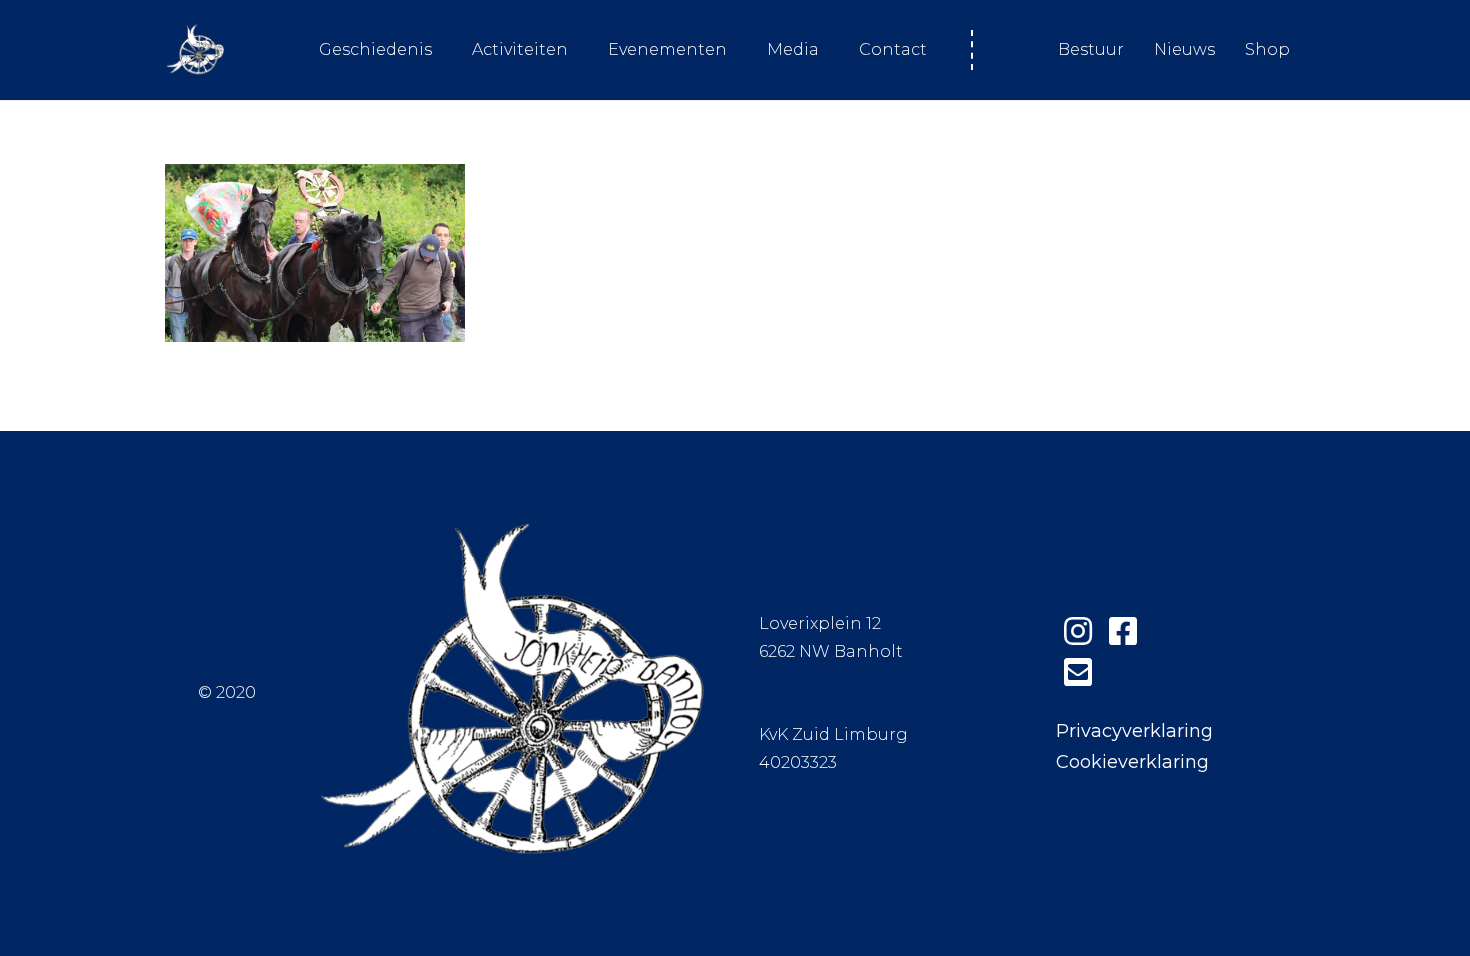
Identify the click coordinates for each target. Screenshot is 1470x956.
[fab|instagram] (1078, 631)
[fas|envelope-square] (1078, 673)
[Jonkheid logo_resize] (195, 50)
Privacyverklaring (1134, 731)
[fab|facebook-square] (1123, 631)
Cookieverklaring (1132, 762)
